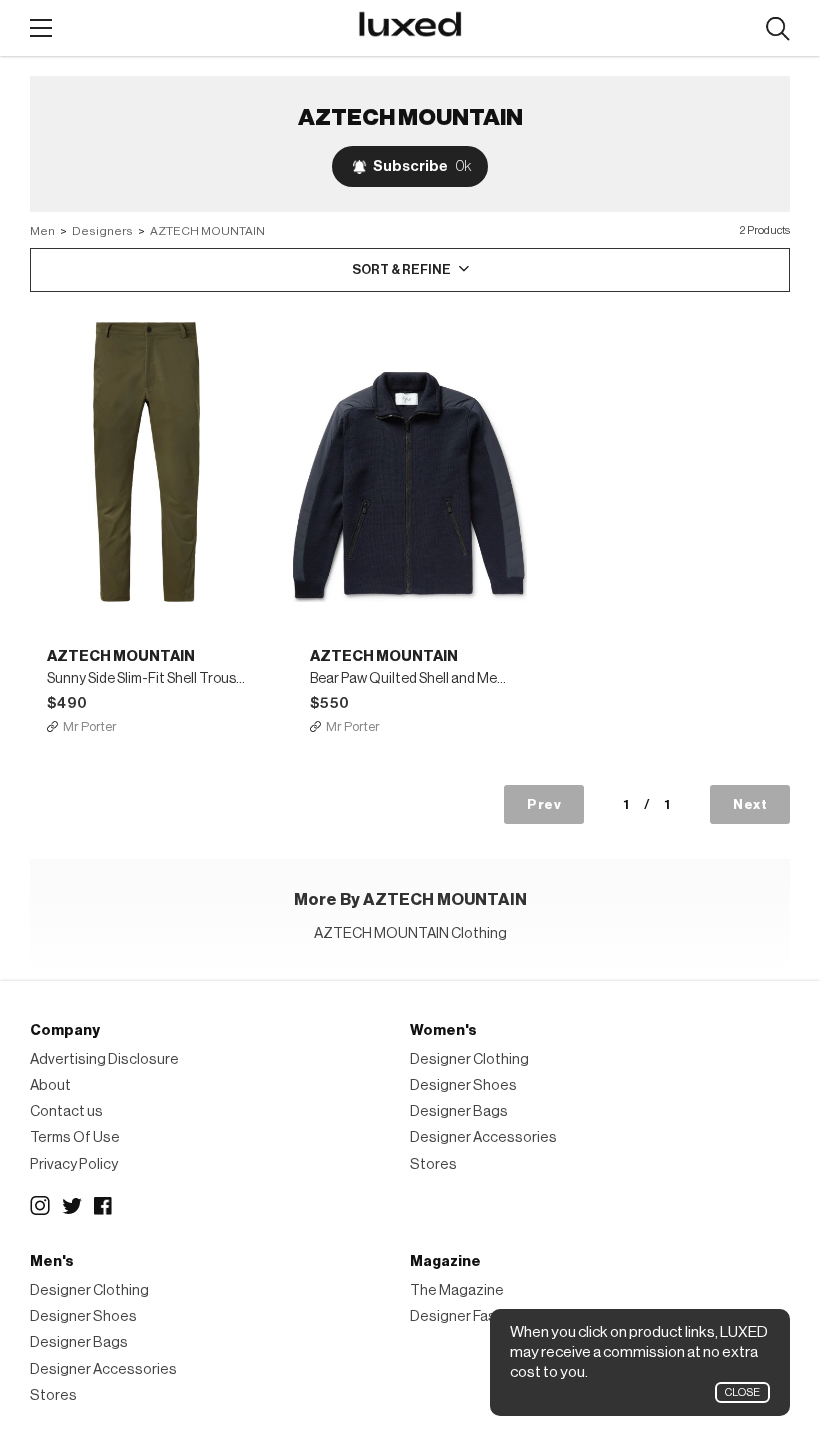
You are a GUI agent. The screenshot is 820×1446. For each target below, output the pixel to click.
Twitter (72, 1206)
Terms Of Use (75, 1137)
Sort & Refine (401, 269)
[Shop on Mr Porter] (146, 462)
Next (750, 804)
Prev (544, 804)
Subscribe (422, 166)
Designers (102, 231)
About (50, 1085)
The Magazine (457, 1290)
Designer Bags (459, 1111)
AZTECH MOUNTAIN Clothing (410, 933)
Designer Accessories (483, 1137)
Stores (433, 1164)
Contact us (66, 1111)
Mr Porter (90, 726)
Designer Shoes (463, 1085)
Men (42, 231)
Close (742, 1392)
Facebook (104, 1206)
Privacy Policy (74, 1164)
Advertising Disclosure (104, 1059)
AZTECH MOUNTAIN (207, 231)
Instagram (40, 1206)
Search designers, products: (777, 29)
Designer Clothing (469, 1059)
